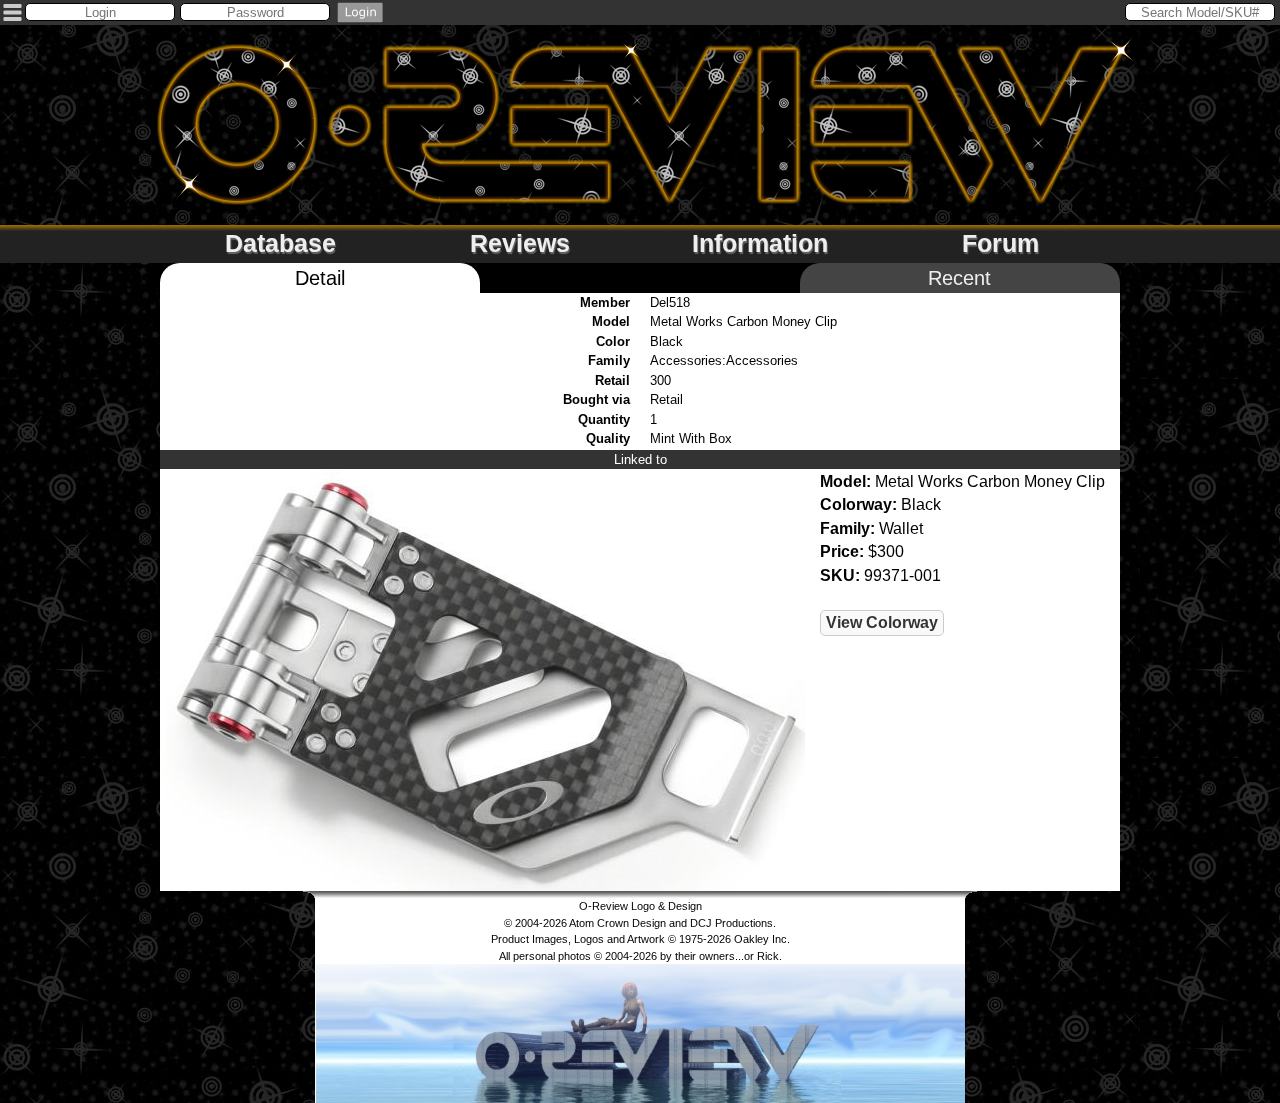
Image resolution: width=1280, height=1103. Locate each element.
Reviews (520, 243)
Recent (959, 278)
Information (760, 243)
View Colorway (882, 622)
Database (280, 243)
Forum (1000, 243)
